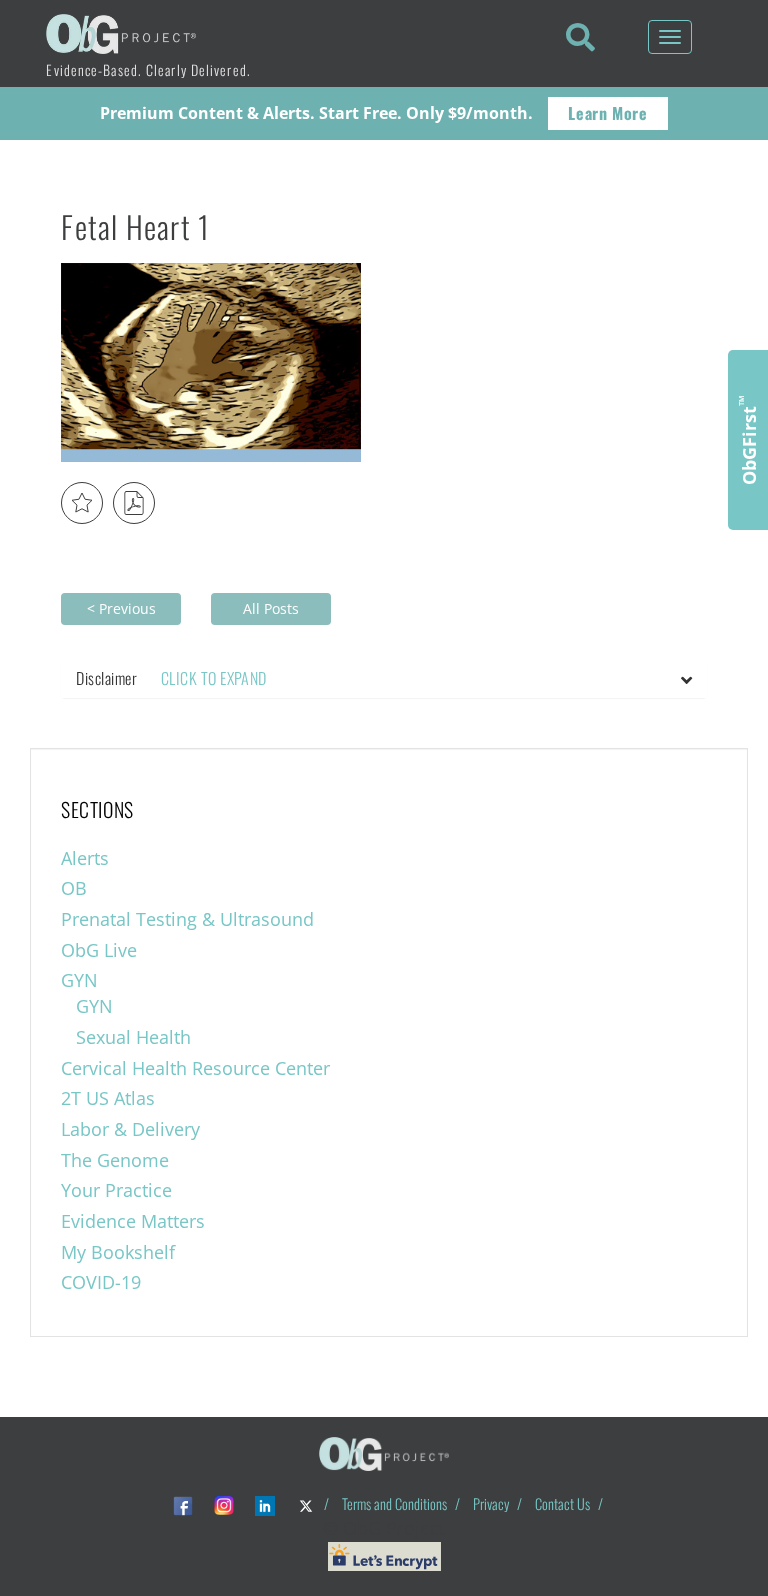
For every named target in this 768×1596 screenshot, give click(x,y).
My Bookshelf (118, 1252)
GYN (79, 980)
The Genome (115, 1160)
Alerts (85, 858)
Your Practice (116, 1190)
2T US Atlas (108, 1098)
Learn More (607, 113)
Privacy (491, 1503)
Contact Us (562, 1503)
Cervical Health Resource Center (195, 1068)
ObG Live (99, 950)
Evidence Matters (133, 1221)
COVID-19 (101, 1282)
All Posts (271, 608)
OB (74, 888)
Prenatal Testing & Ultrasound (187, 919)
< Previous (121, 608)
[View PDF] (134, 503)
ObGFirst (748, 440)
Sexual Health (133, 1037)
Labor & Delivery (130, 1129)
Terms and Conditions (394, 1503)
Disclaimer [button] (171, 678)
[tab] (383, 679)
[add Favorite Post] (82, 503)
